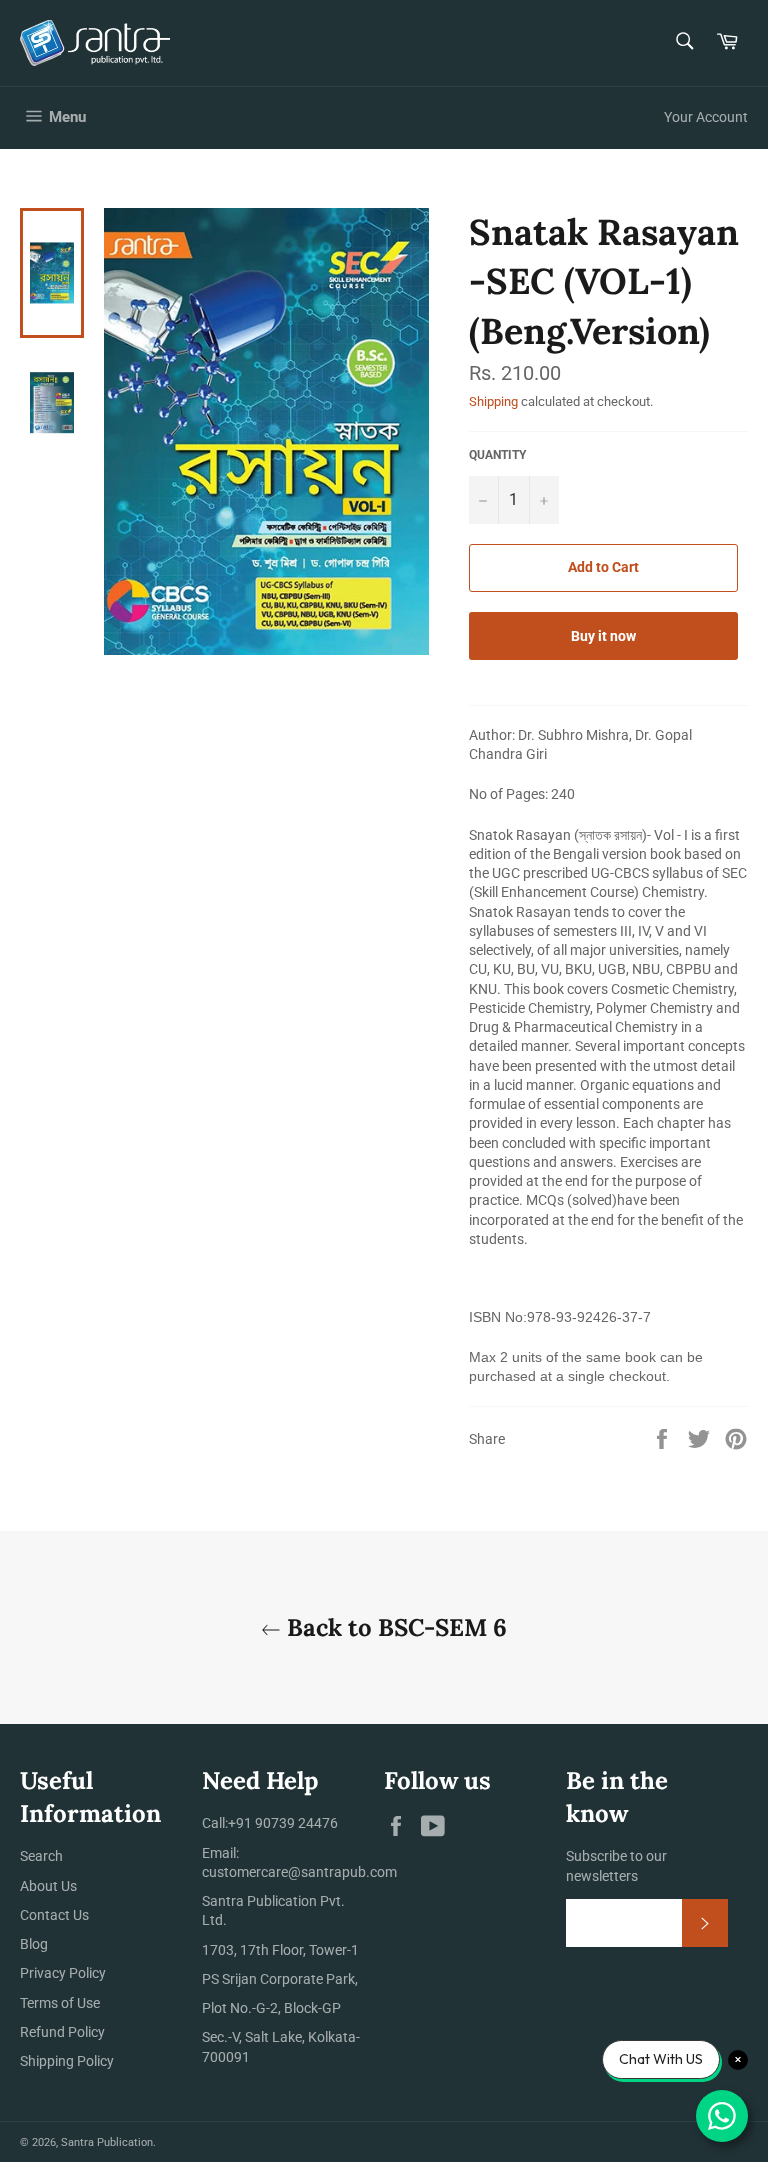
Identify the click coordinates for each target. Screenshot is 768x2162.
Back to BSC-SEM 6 (394, 1627)
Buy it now (603, 636)
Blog (34, 1944)
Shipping (493, 401)
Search (41, 1856)
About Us (48, 1886)
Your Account (706, 117)
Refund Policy (62, 2032)
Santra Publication (107, 2142)
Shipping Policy (67, 2061)
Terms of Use (60, 2003)
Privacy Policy (63, 1973)
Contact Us (54, 1915)
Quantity (497, 455)
